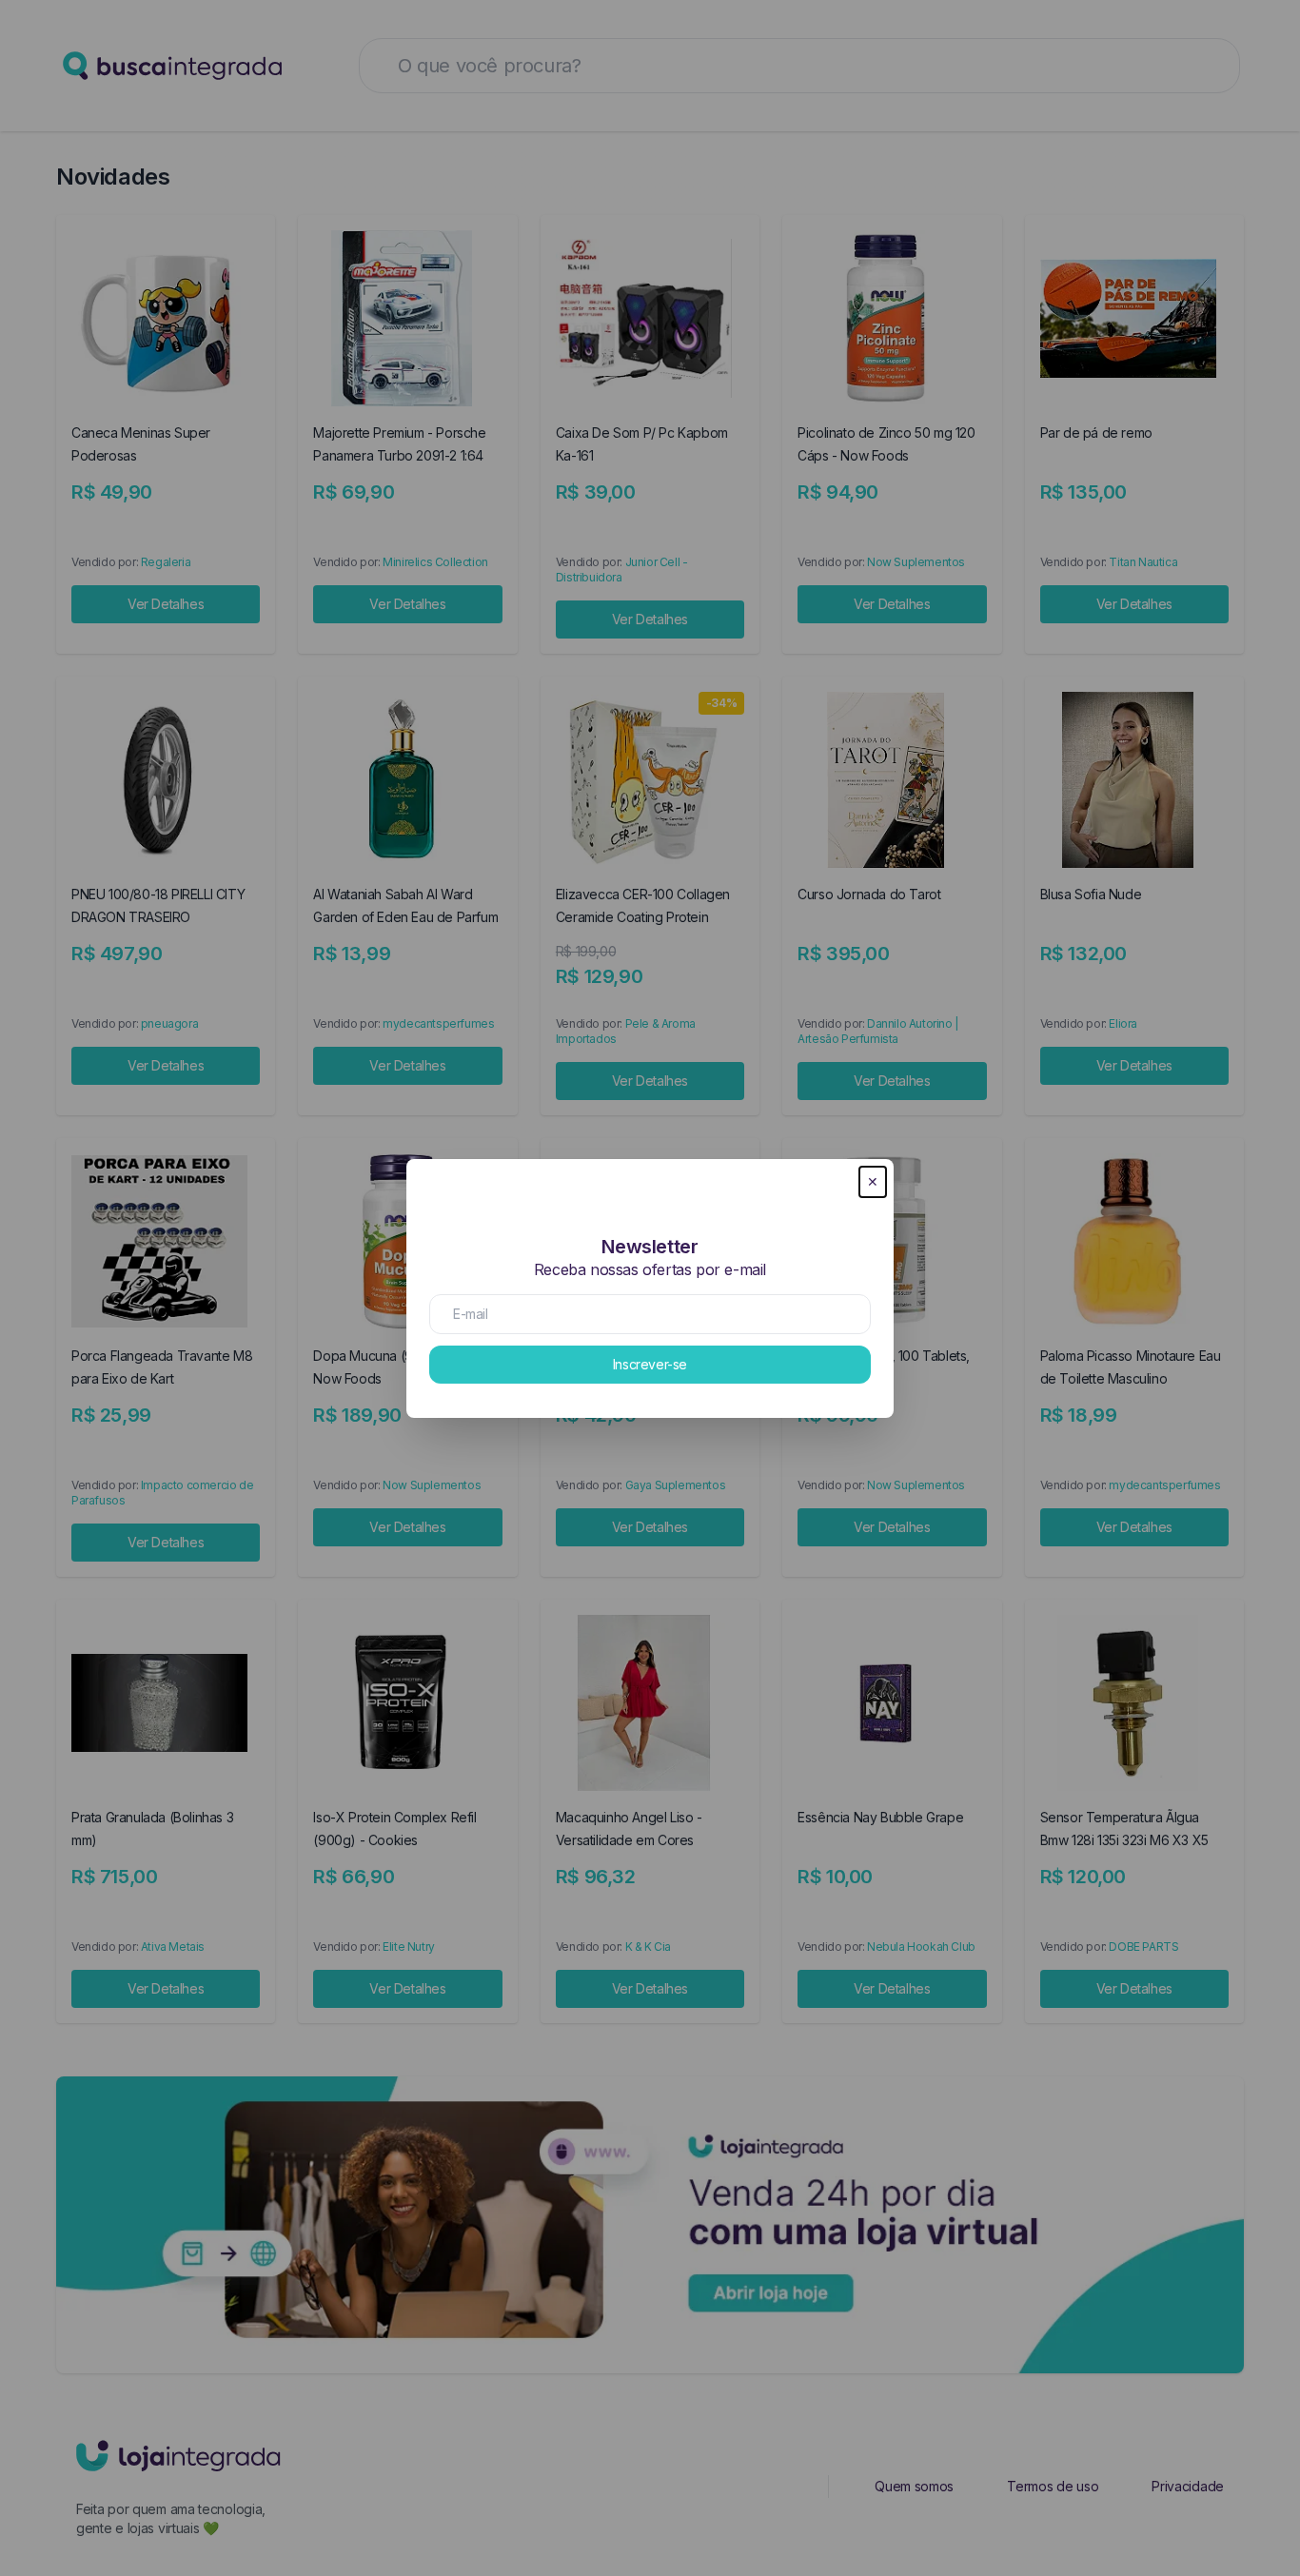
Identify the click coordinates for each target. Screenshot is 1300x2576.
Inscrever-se (650, 1364)
